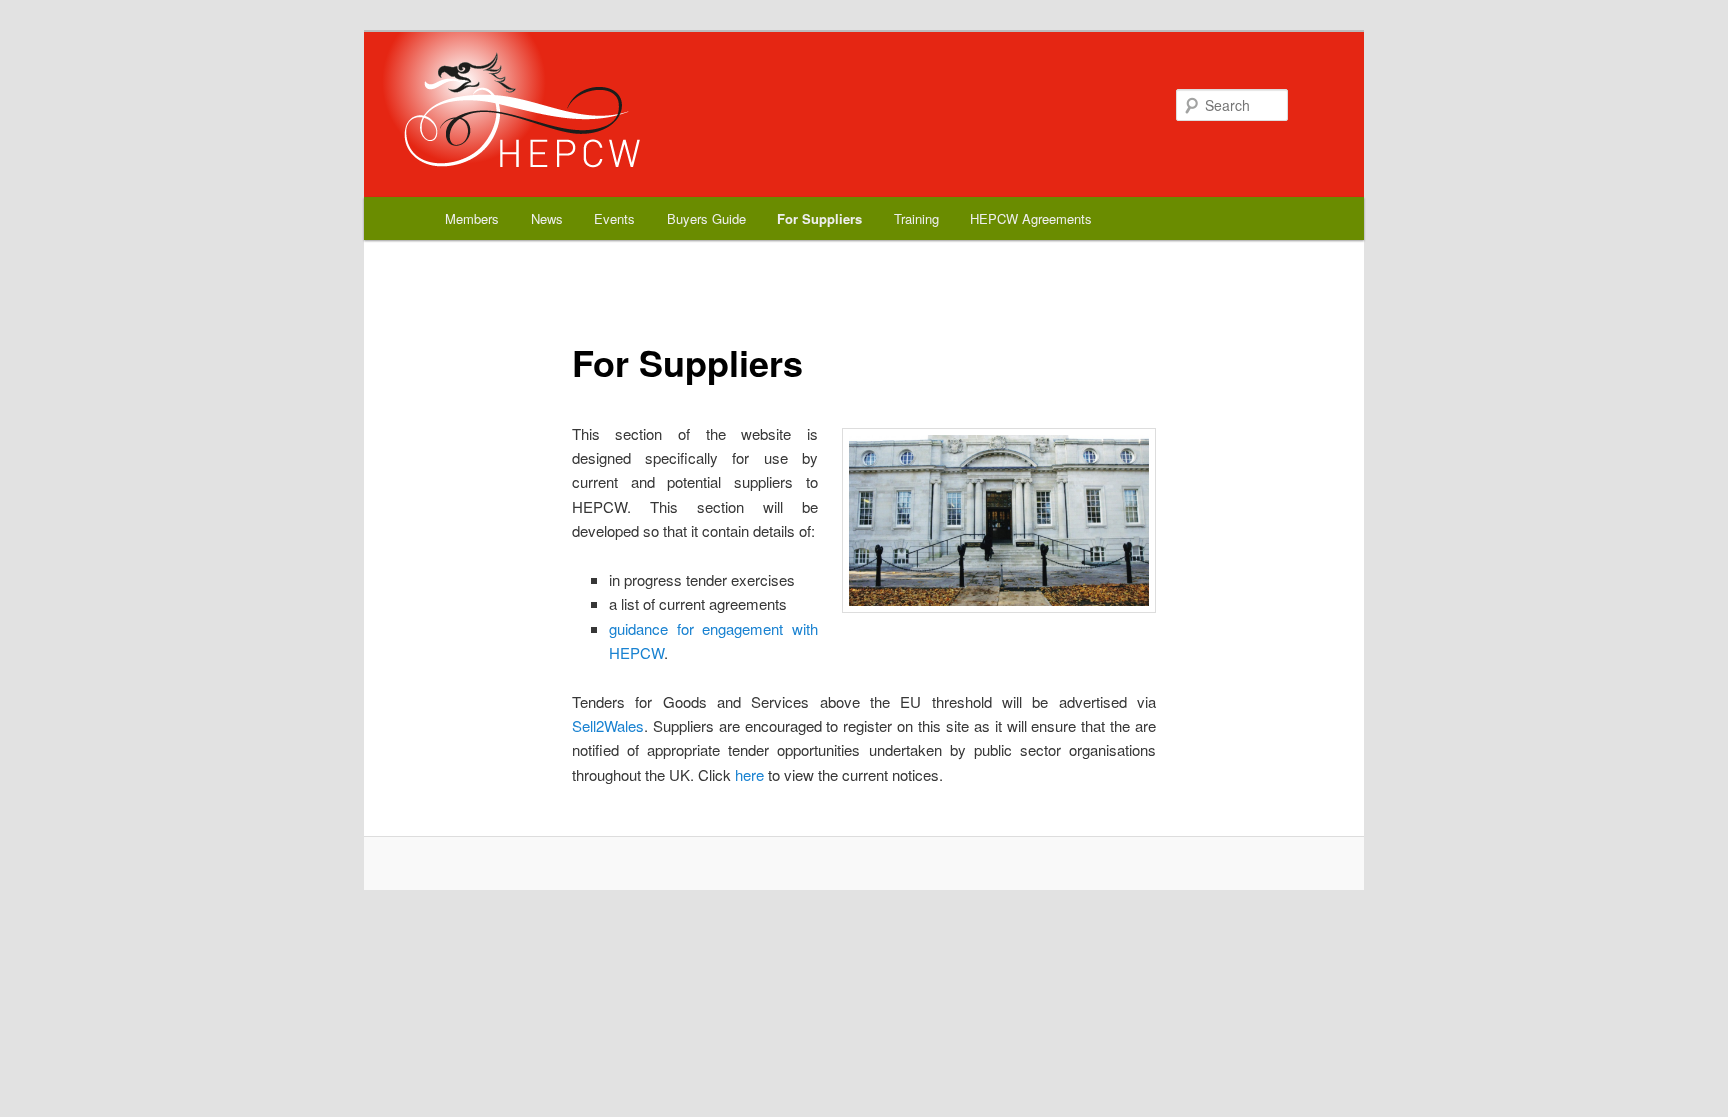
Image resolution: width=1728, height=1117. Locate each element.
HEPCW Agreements (1031, 218)
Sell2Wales (608, 725)
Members (472, 218)
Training (916, 218)
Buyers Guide (706, 218)
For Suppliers (819, 218)
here (749, 774)
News (547, 218)
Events (614, 218)
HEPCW (496, 104)
